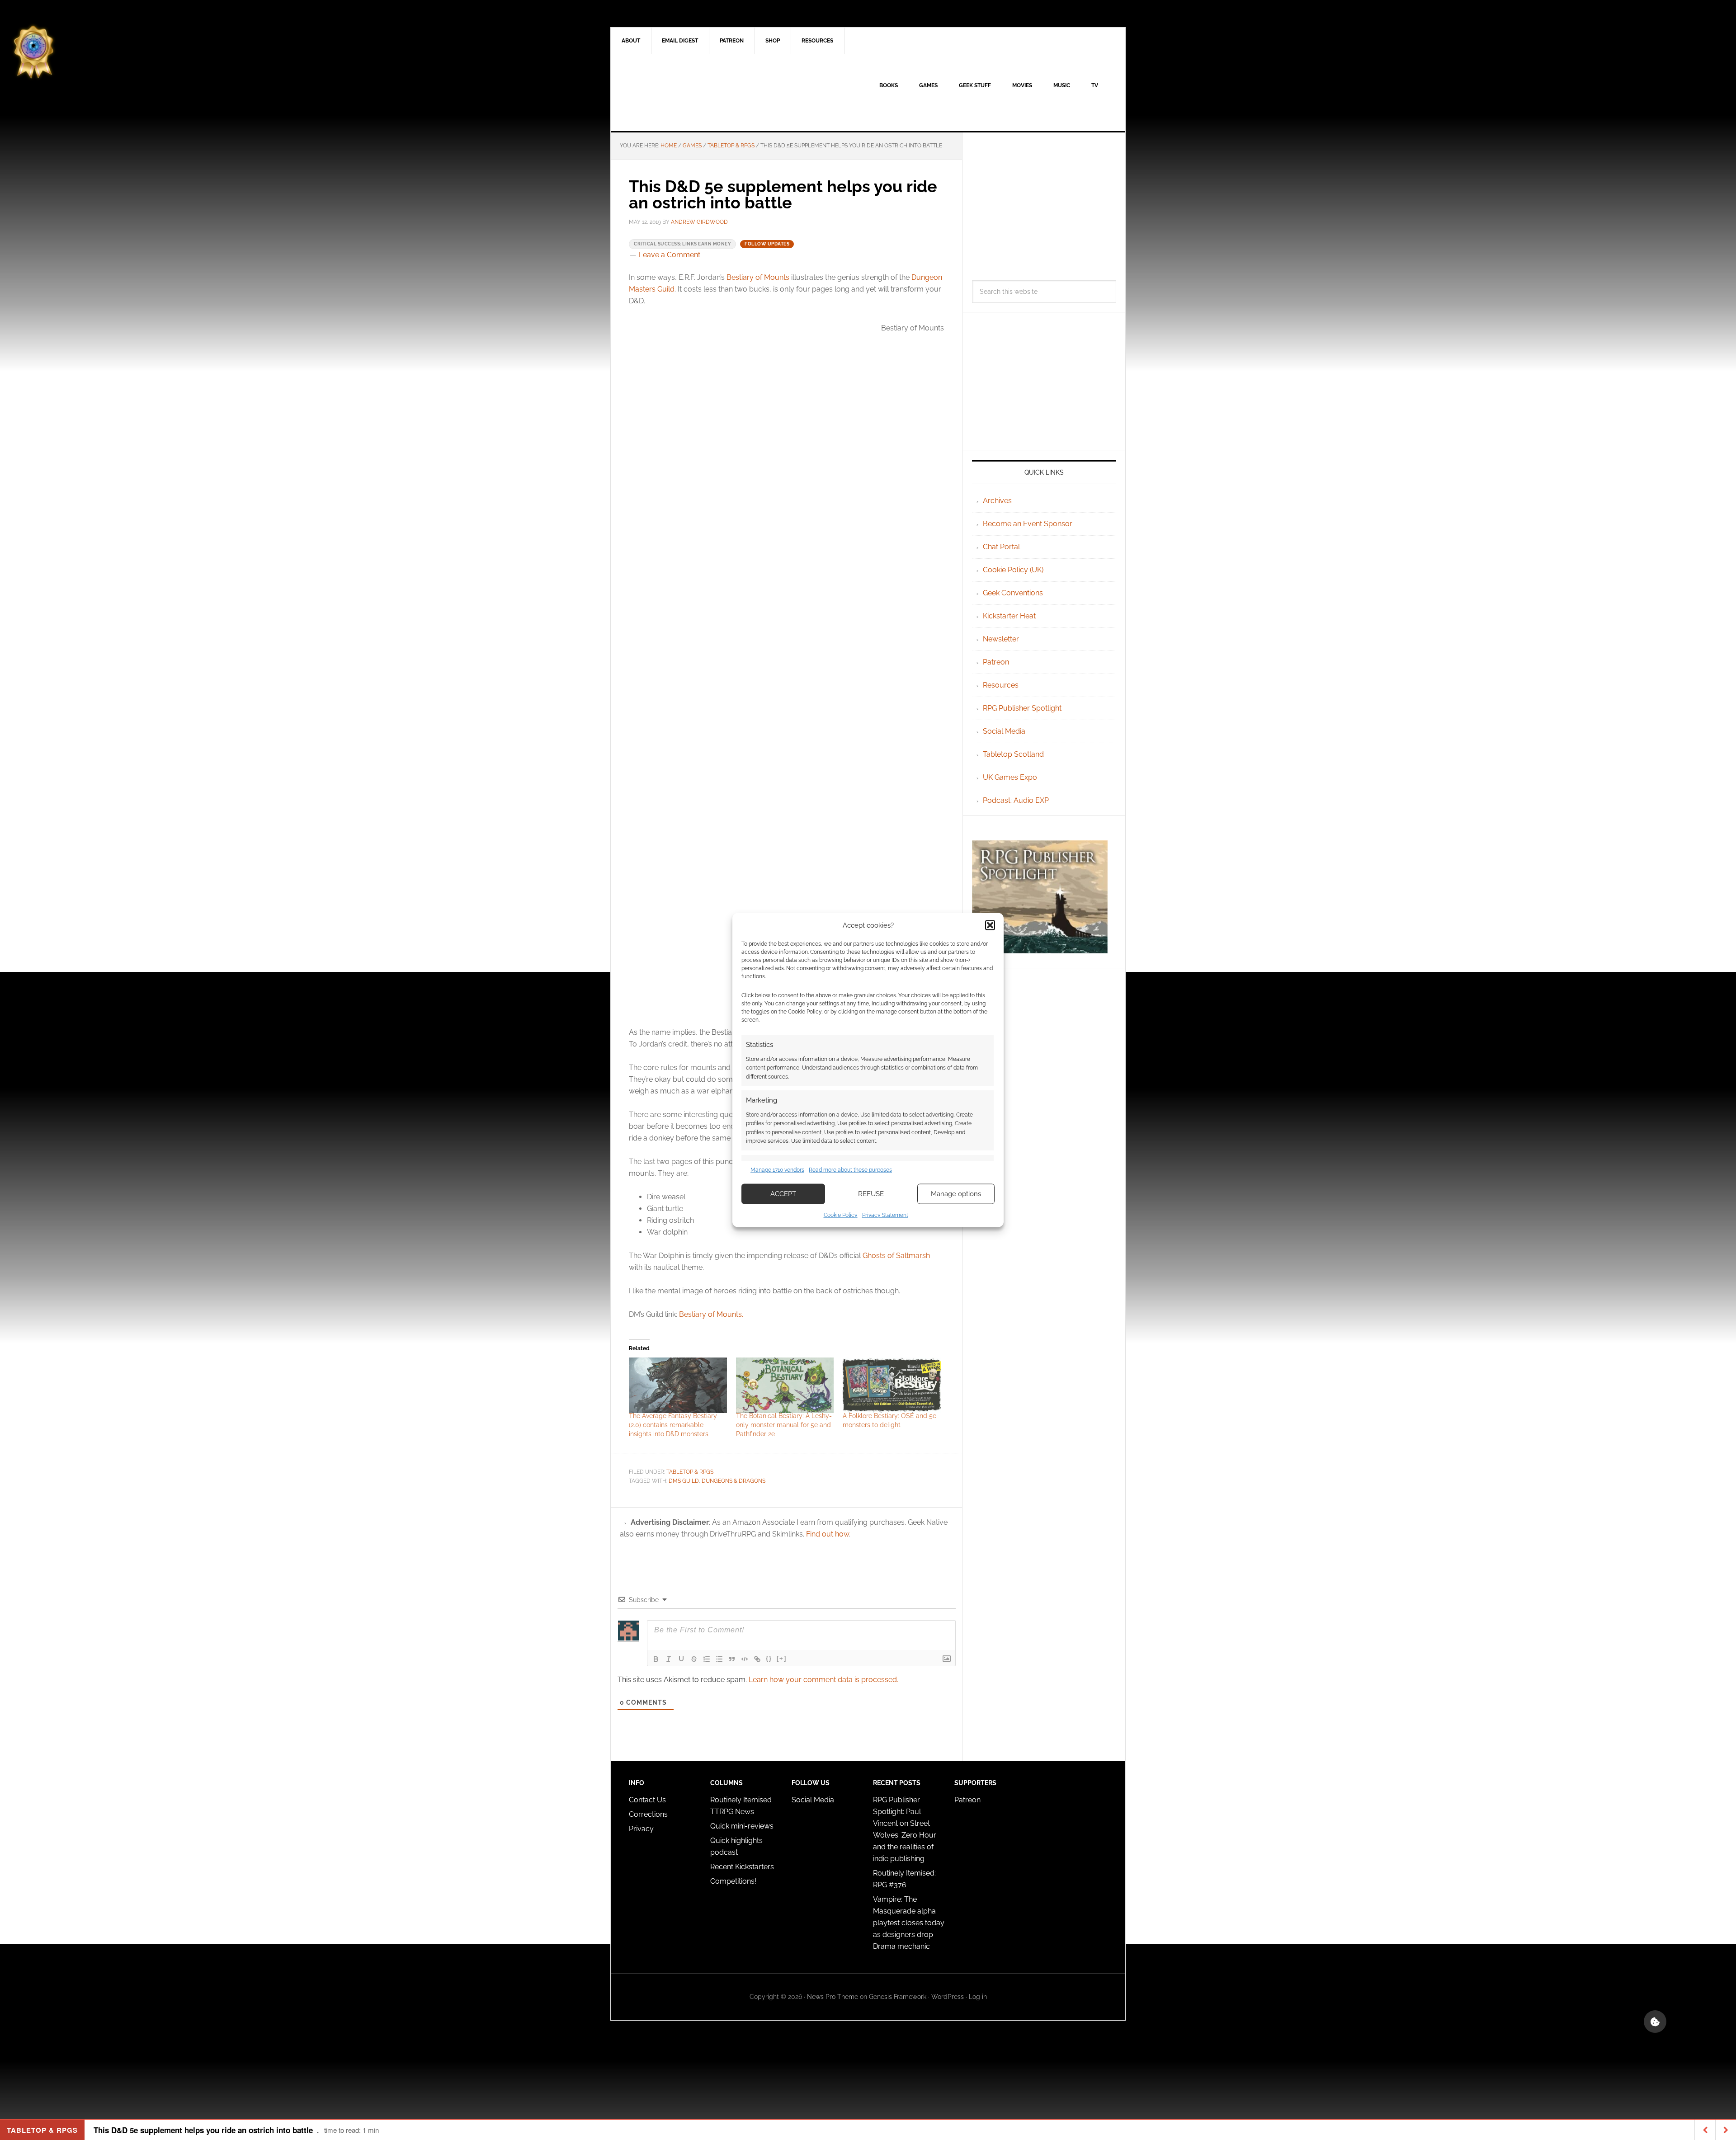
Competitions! (733, 1881)
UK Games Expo (1010, 777)
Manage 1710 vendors (777, 1170)
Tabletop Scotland (1013, 754)
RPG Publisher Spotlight (1022, 708)
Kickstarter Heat (1009, 616)
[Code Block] (745, 1659)
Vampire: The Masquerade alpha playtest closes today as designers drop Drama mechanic (909, 1923)
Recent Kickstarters (743, 1867)
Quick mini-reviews (742, 1826)
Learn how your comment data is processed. (823, 1680)
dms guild (684, 1481)
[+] (782, 1658)
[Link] (757, 1659)
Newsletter (1001, 639)
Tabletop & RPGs (690, 1472)
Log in (978, 1997)
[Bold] (656, 1659)
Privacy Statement (885, 1215)
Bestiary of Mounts (758, 277)
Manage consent (1655, 2022)
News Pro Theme (833, 1997)
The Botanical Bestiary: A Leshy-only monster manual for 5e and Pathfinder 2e (784, 1425)
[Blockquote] (732, 1659)
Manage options (956, 1194)
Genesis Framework (898, 1997)
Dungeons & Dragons (734, 1481)
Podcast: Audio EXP (1016, 800)
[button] (990, 925)
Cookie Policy (841, 1215)
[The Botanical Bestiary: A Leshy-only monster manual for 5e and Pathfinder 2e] (785, 1386)
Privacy (641, 1829)
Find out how (828, 1534)
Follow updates (767, 244)
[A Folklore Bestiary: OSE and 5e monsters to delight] (892, 1386)
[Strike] (694, 1659)
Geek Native (688, 93)
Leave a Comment (670, 255)
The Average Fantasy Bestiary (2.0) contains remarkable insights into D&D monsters (673, 1425)
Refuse (871, 1194)
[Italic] (669, 1659)
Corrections (648, 1814)
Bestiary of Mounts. (711, 1314)
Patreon (996, 662)
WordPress (948, 1997)
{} (769, 1658)
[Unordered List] (719, 1659)
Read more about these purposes (850, 1170)
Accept (783, 1194)
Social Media (1004, 731)
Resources (1001, 685)
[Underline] (681, 1659)
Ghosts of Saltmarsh (896, 1256)
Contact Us (647, 1800)
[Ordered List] (707, 1659)
